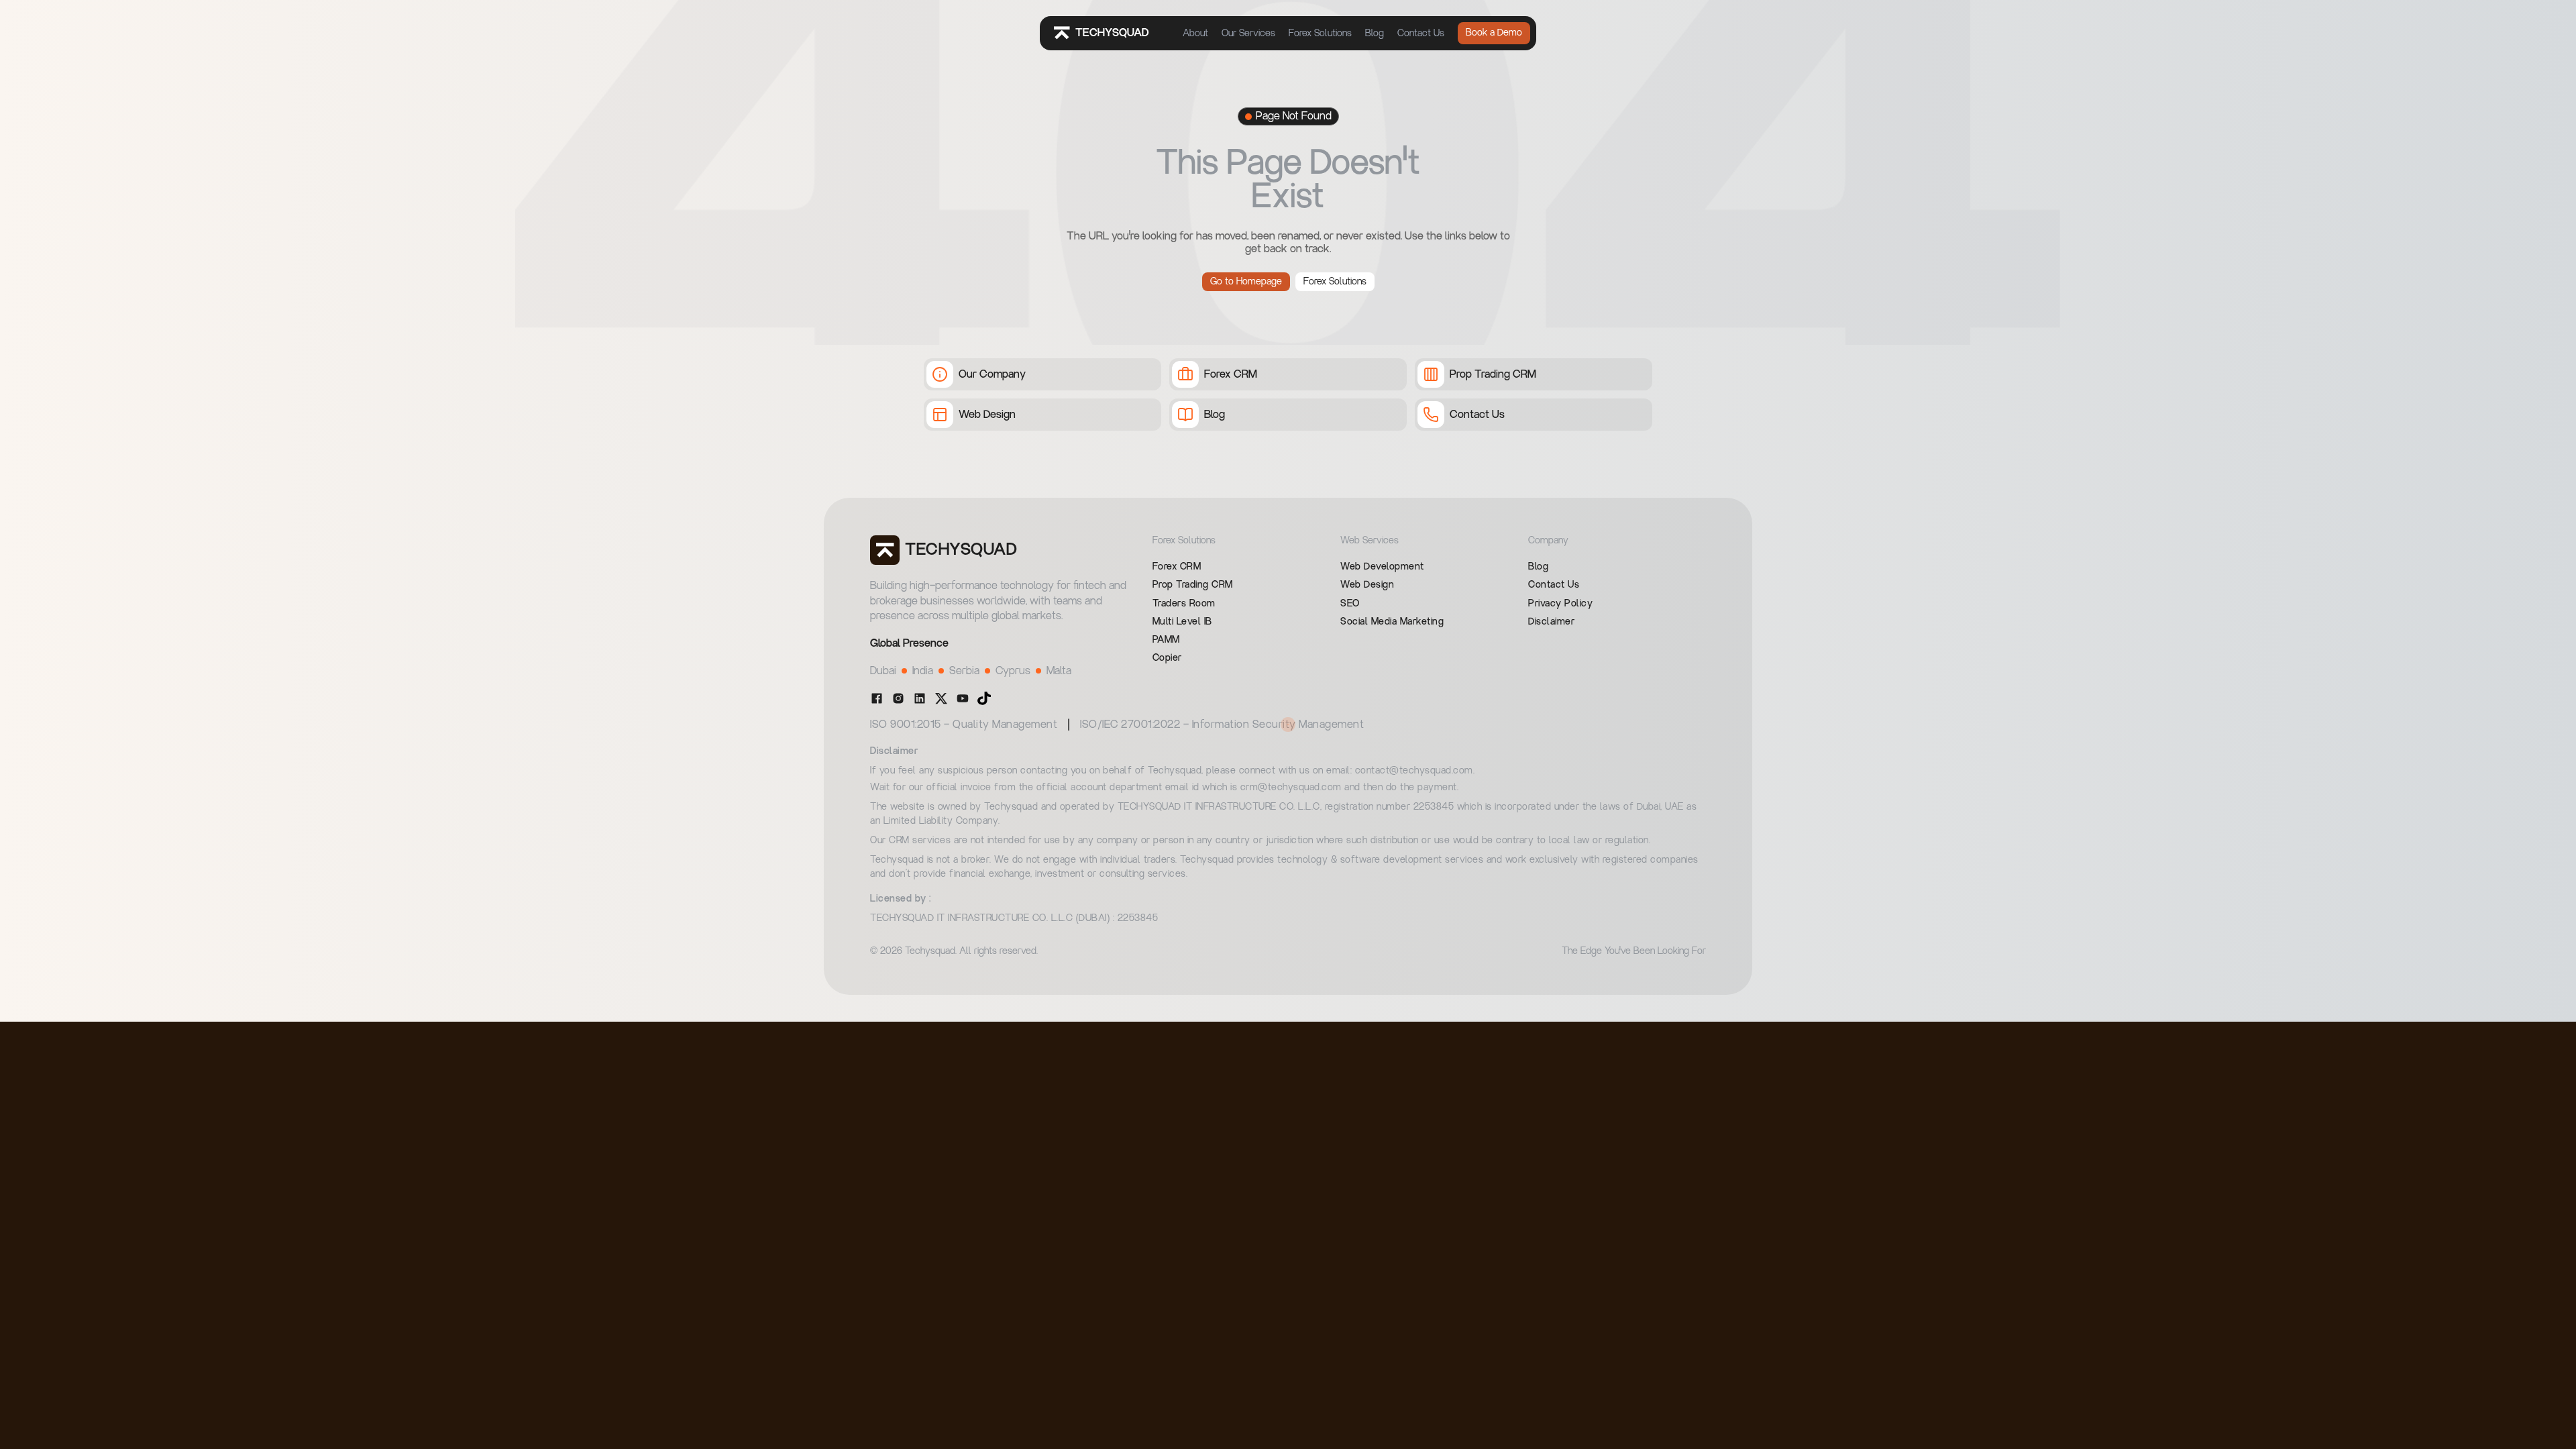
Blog (1375, 34)
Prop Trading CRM (1193, 585)
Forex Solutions (1320, 34)
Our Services (1248, 34)
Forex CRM (1177, 567)
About (1195, 34)
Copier (1167, 658)
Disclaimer (1551, 622)
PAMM (1166, 640)
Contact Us (1421, 34)
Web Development (1382, 567)
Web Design (1367, 585)
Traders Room (1184, 604)
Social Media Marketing (1392, 622)
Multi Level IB (1182, 622)
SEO (1350, 604)
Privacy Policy (1560, 604)
